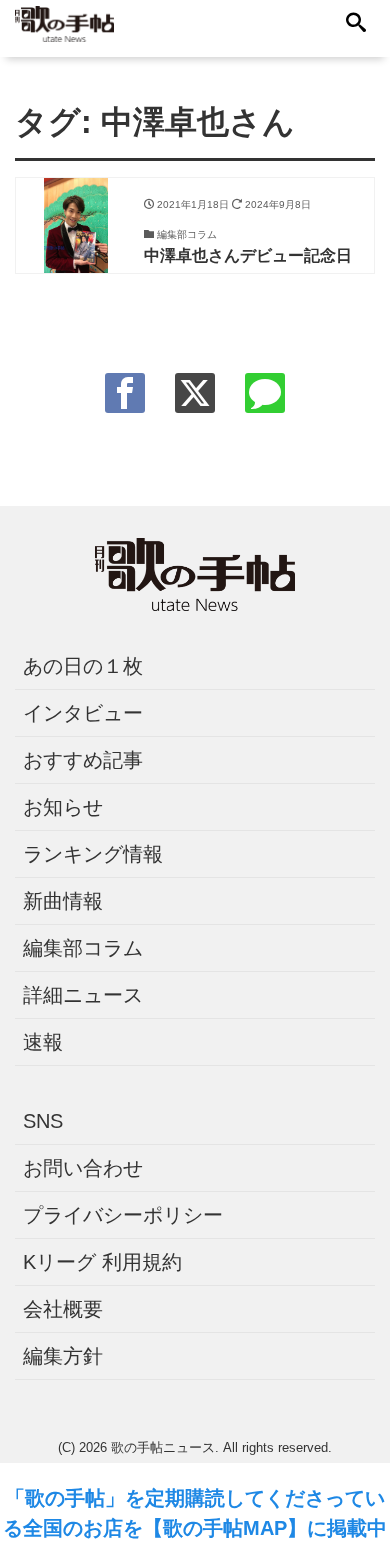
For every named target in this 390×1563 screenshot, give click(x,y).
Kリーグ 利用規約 (102, 1262)
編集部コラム (83, 948)
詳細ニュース (83, 995)
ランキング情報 (93, 854)
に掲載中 (347, 1528)
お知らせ (63, 807)
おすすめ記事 (83, 760)
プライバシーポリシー (123, 1215)
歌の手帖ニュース (163, 1447)
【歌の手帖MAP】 (225, 1528)
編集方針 (63, 1356)
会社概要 (63, 1309)
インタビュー (83, 713)
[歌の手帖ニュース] (64, 22)
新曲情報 (63, 901)
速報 (43, 1042)
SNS (43, 1121)
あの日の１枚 (83, 666)
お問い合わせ (83, 1168)
